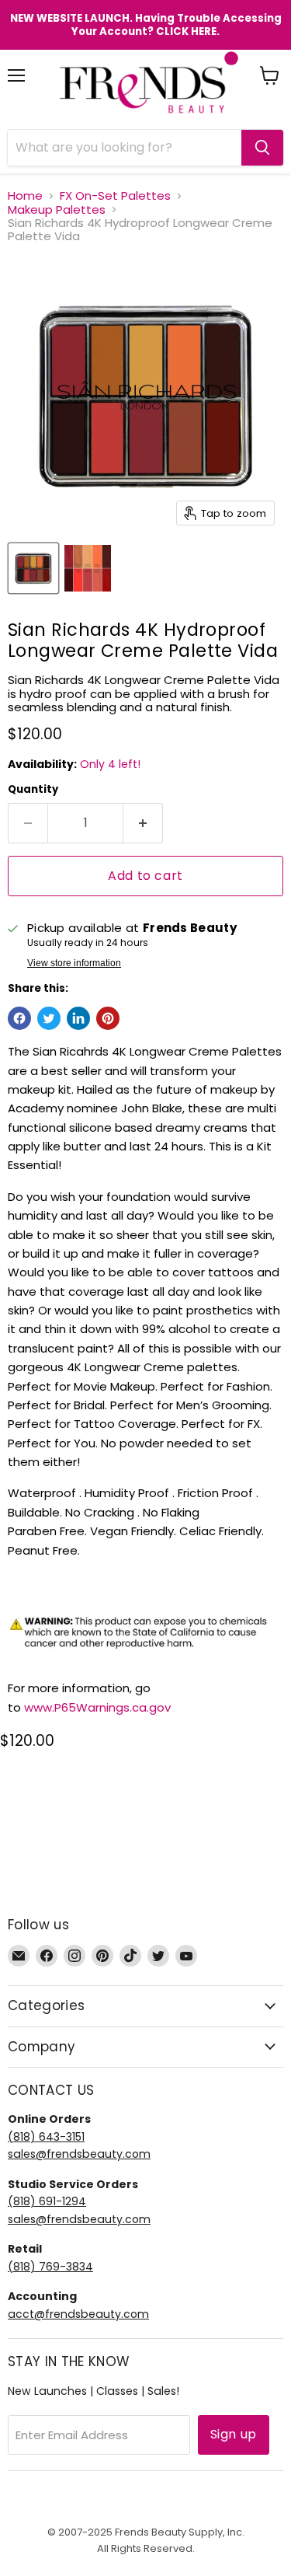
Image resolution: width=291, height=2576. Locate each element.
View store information (74, 963)
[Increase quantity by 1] (143, 823)
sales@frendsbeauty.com (79, 2154)
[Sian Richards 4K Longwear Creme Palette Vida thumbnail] (33, 568)
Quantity (33, 789)
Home (25, 195)
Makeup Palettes (57, 209)
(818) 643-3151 (46, 2137)
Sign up (234, 2434)
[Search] (262, 148)
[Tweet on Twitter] (49, 1018)
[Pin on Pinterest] (108, 1018)
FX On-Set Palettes (115, 195)
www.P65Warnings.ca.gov (97, 1707)
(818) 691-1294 (47, 2201)
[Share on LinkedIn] (78, 1018)
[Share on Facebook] (19, 1018)
